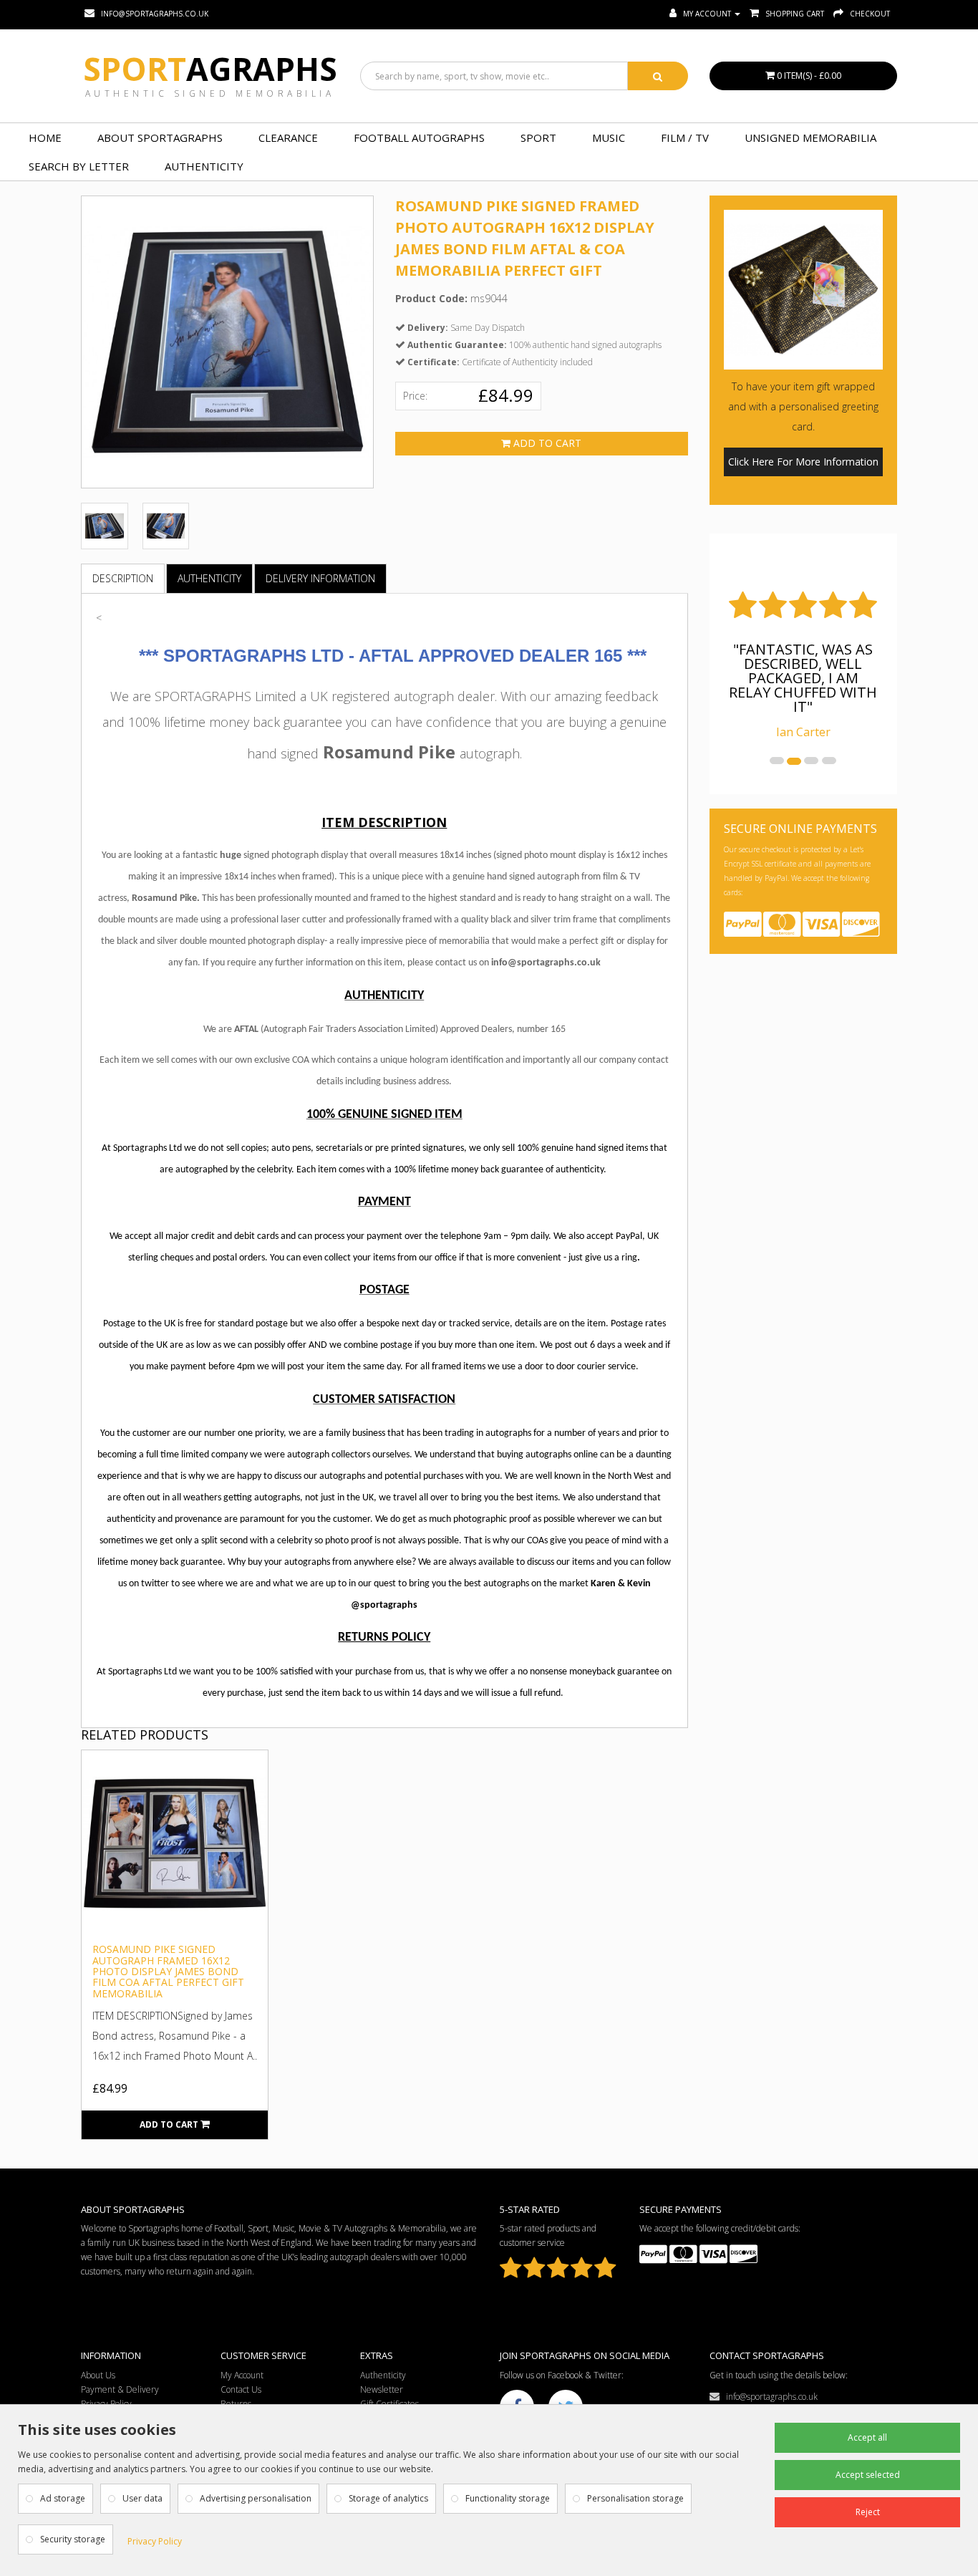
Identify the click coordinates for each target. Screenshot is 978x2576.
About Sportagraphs (160, 138)
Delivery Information (320, 578)
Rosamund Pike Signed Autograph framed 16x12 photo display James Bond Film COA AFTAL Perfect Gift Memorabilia (168, 1971)
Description (123, 578)
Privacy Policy (155, 2541)
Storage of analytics (388, 2498)
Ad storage (63, 2498)
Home (45, 138)
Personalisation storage (635, 2498)
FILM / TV (685, 138)
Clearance (288, 138)
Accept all (867, 2437)
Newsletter (382, 2389)
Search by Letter (79, 166)
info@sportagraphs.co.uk (769, 2397)
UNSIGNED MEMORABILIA (810, 138)
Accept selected (868, 2475)
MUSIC (609, 138)
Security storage (73, 2539)
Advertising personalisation (256, 2498)
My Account (242, 2375)
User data (142, 2498)
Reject (868, 2512)
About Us (98, 2375)
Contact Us (241, 2389)
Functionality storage (508, 2498)
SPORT (538, 138)
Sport (210, 69)
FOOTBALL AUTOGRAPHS (419, 138)
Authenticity (204, 166)
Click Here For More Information (803, 462)
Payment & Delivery (120, 2389)
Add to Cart (546, 443)
